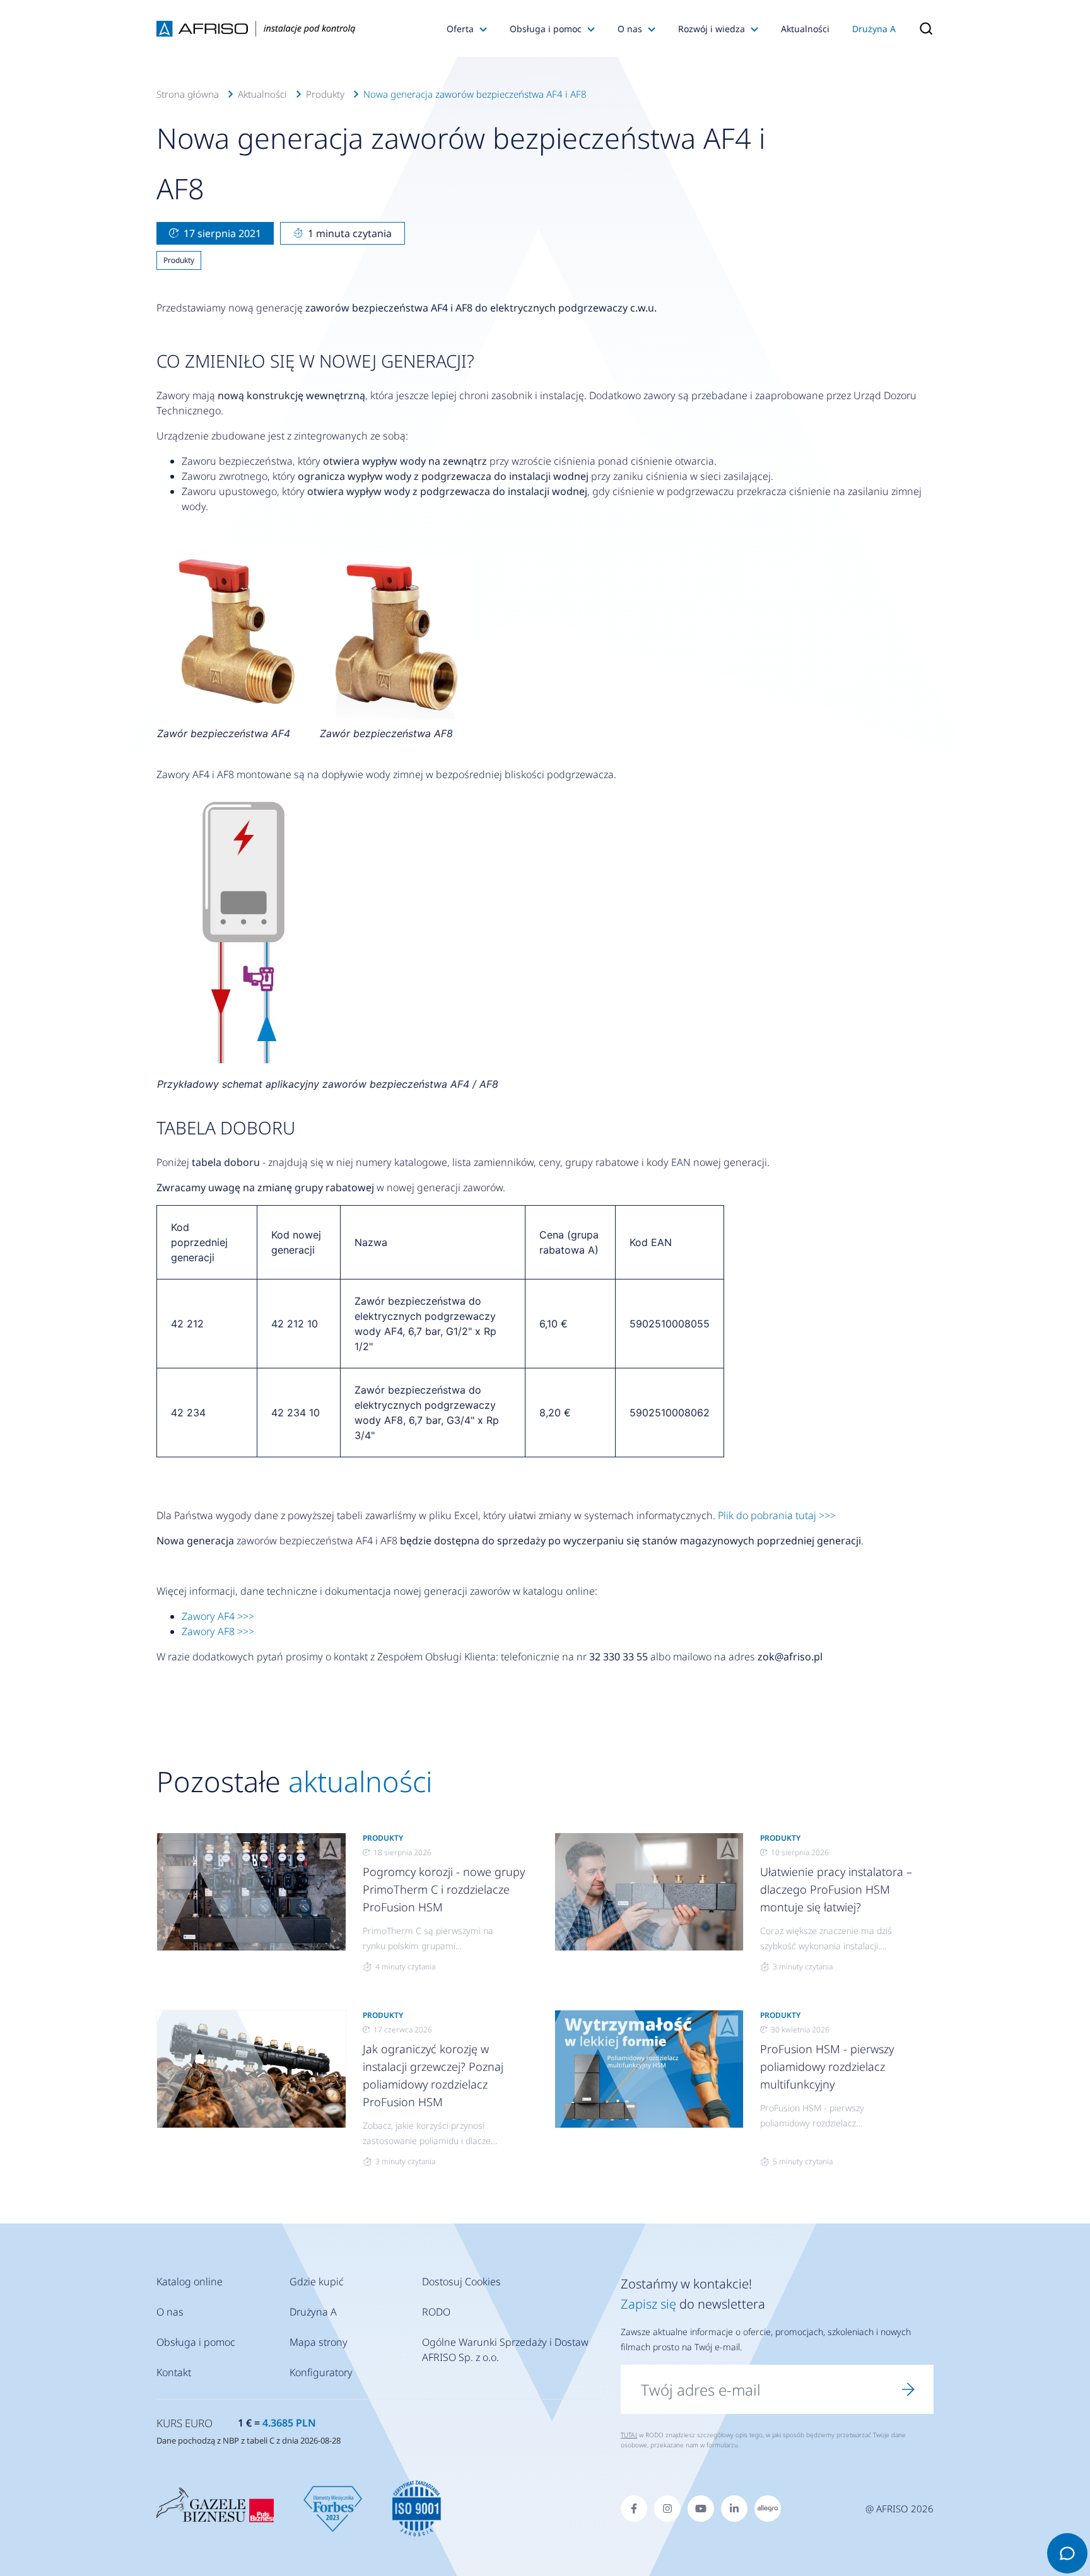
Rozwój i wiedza (712, 29)
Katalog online (190, 2282)
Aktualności (805, 29)
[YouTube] (701, 2509)
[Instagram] (667, 2509)
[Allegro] (768, 2509)
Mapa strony (319, 2342)
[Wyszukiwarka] (920, 28)
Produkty (325, 94)
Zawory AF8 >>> (218, 1631)
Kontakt (174, 2372)
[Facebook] (634, 2509)
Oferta (460, 29)
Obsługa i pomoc (546, 29)
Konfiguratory (321, 2372)
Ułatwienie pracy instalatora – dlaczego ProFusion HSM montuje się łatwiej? (836, 1889)
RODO (436, 2312)
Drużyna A (874, 29)
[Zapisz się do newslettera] (908, 2389)
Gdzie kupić (317, 2282)
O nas (630, 29)
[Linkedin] (734, 2509)
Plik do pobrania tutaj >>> (777, 1515)
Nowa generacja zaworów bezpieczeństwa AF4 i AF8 (475, 94)
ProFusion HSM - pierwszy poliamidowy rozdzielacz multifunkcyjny (827, 2066)
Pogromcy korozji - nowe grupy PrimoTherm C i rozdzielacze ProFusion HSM (444, 1889)
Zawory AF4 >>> (218, 1616)
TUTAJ (629, 2435)
